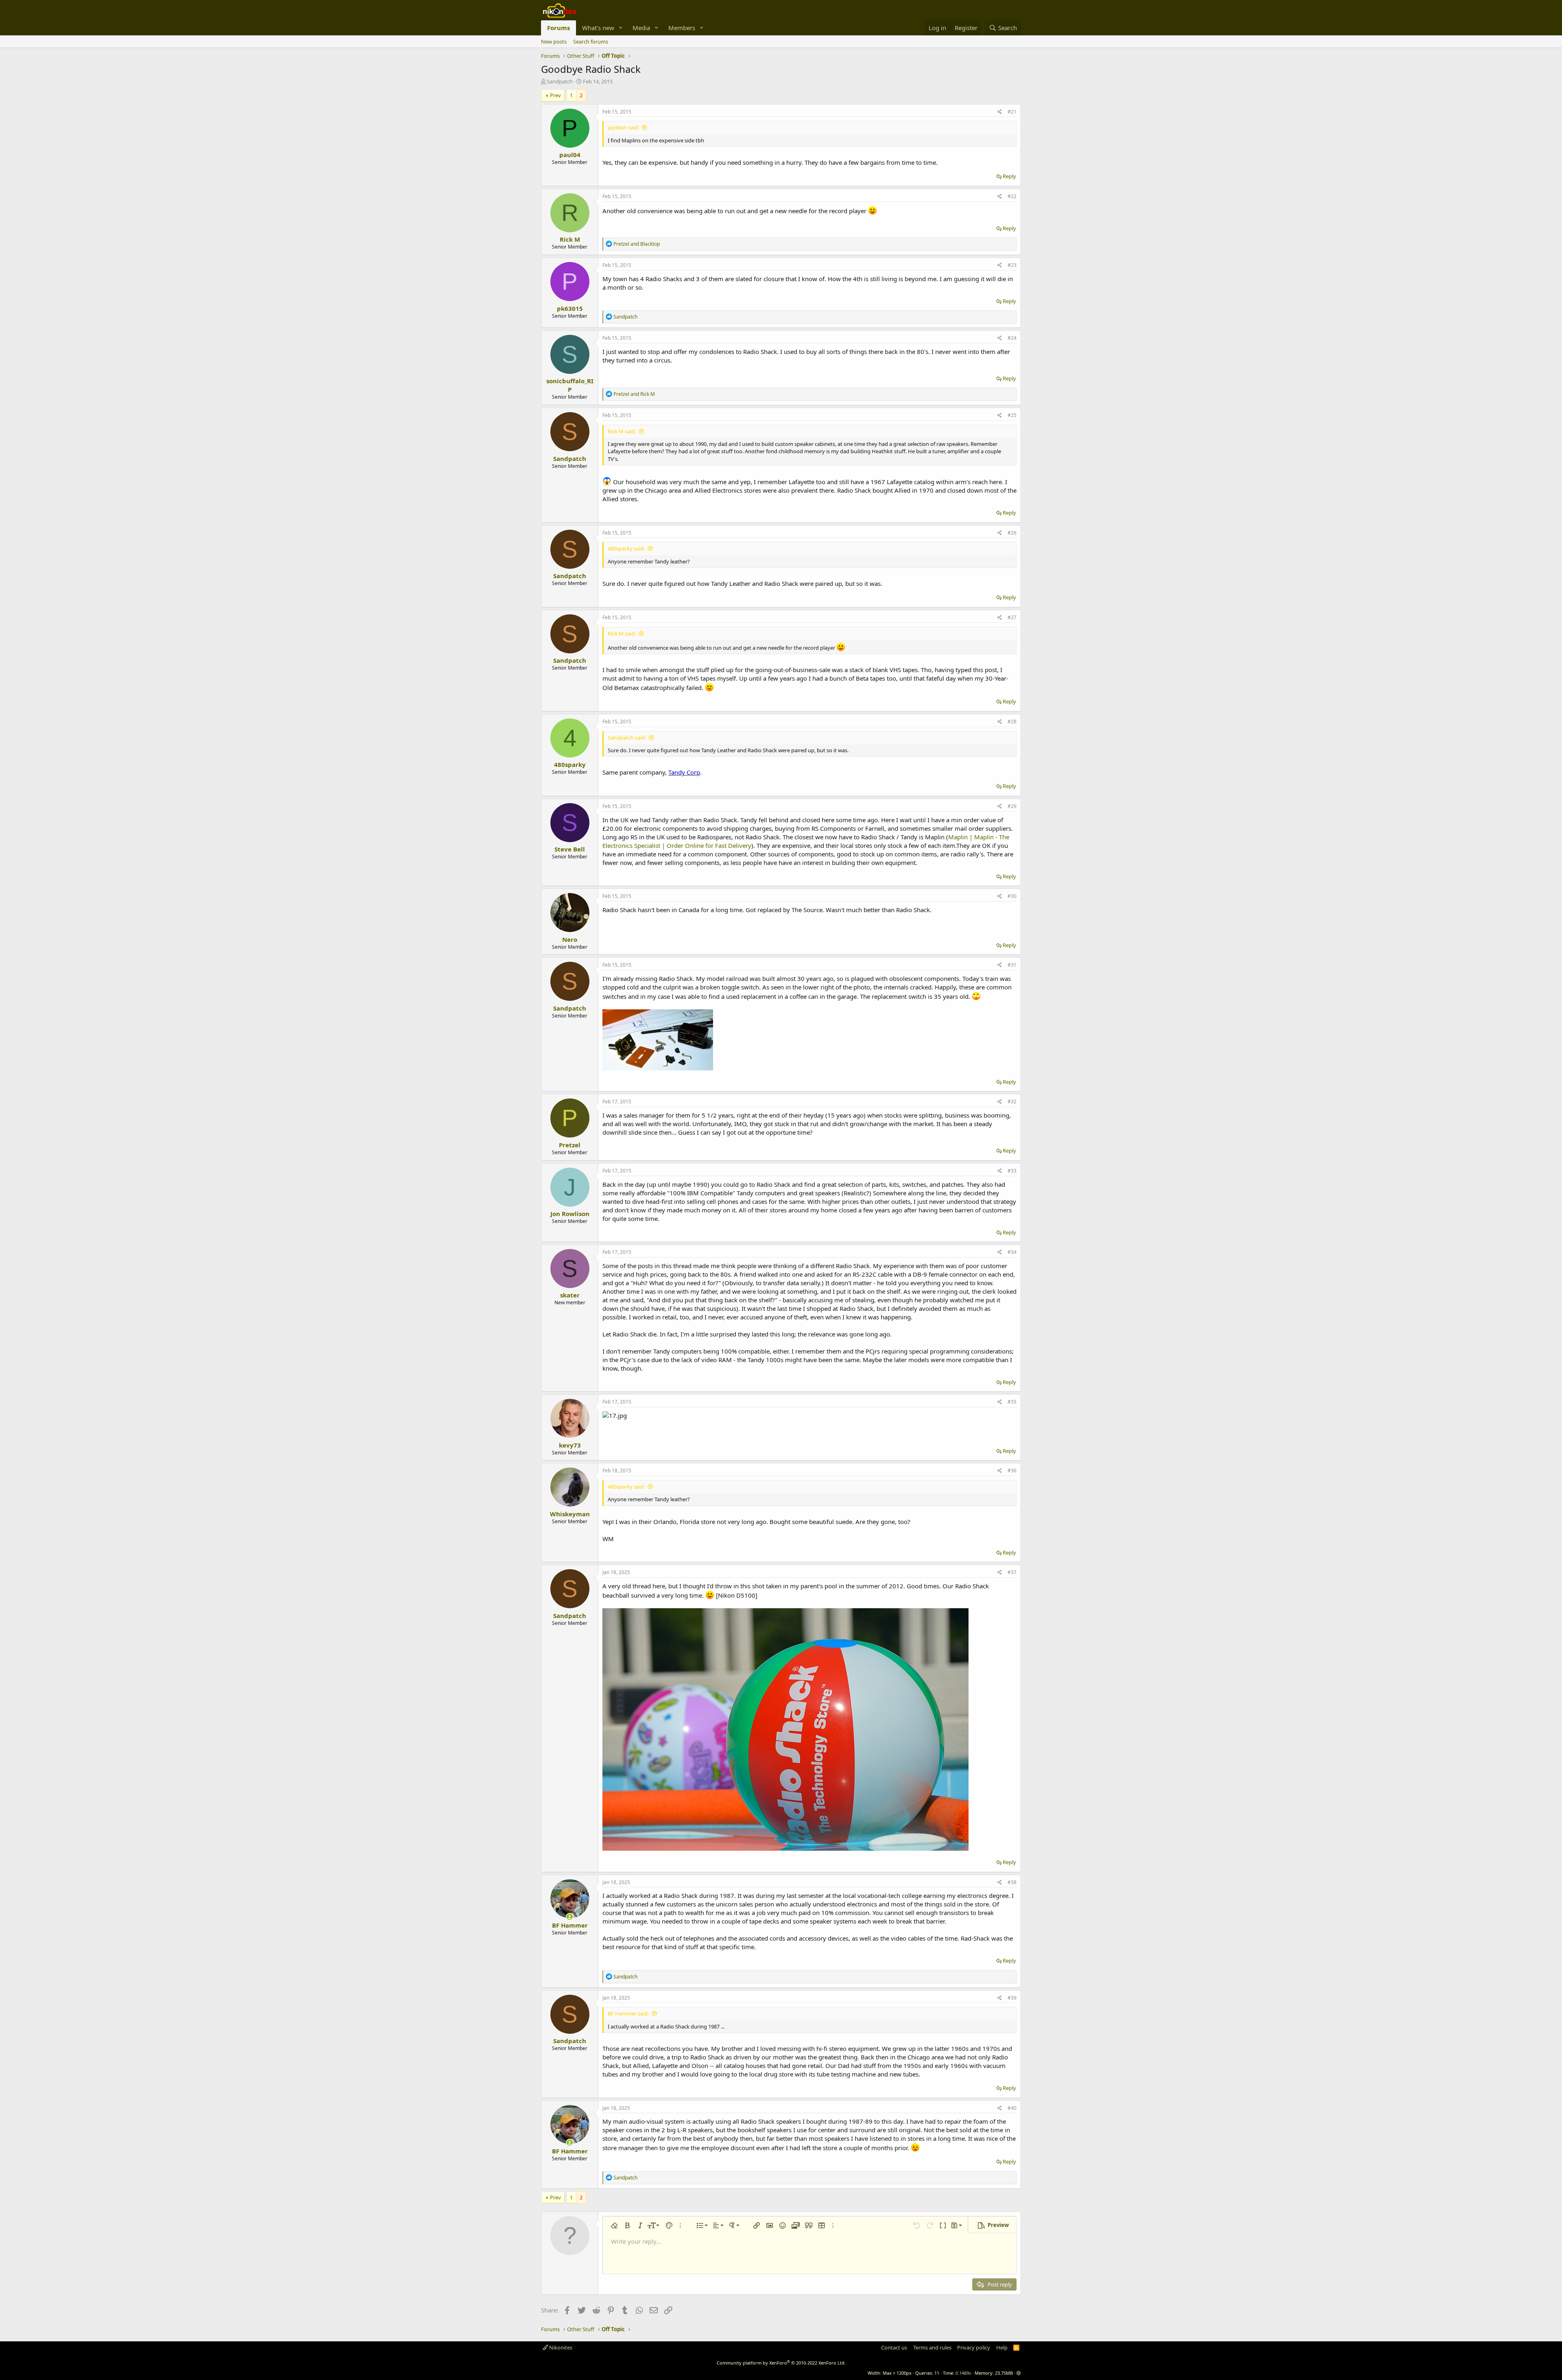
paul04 (570, 155)
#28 (1012, 722)
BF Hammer (570, 1925)
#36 (1012, 1471)
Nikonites (560, 2347)
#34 (1012, 1252)
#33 (1012, 1171)
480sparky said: (626, 548)
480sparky (570, 764)
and (637, 244)
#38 (1012, 1882)
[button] (621, 28)
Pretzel (570, 1145)
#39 (1012, 1998)
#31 (1012, 965)
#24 (1012, 338)
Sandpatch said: (627, 738)
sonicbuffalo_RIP (570, 385)
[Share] (1000, 112)
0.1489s (963, 2373)
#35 (1012, 1402)
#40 (1012, 2108)
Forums (558, 28)
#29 (1012, 806)
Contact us (894, 2347)
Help (1002, 2347)
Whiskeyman (570, 1514)
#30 (1012, 896)
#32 (1012, 1102)
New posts (554, 41)
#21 (1012, 112)
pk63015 (570, 308)
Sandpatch (560, 81)
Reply (1009, 176)
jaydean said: (623, 127)
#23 (1012, 265)
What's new (598, 28)
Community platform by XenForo (781, 2363)
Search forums (591, 41)
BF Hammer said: (628, 2013)
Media (641, 28)
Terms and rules (932, 2347)
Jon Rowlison (570, 1214)
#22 (1012, 196)
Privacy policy (974, 2347)
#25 (1012, 415)
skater (570, 1295)
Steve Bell (570, 849)
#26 (1012, 533)
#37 (1012, 1572)
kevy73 (570, 1445)
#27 (1012, 617)
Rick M (570, 239)
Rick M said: (622, 431)
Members (682, 28)
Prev (555, 95)
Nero (570, 939)
